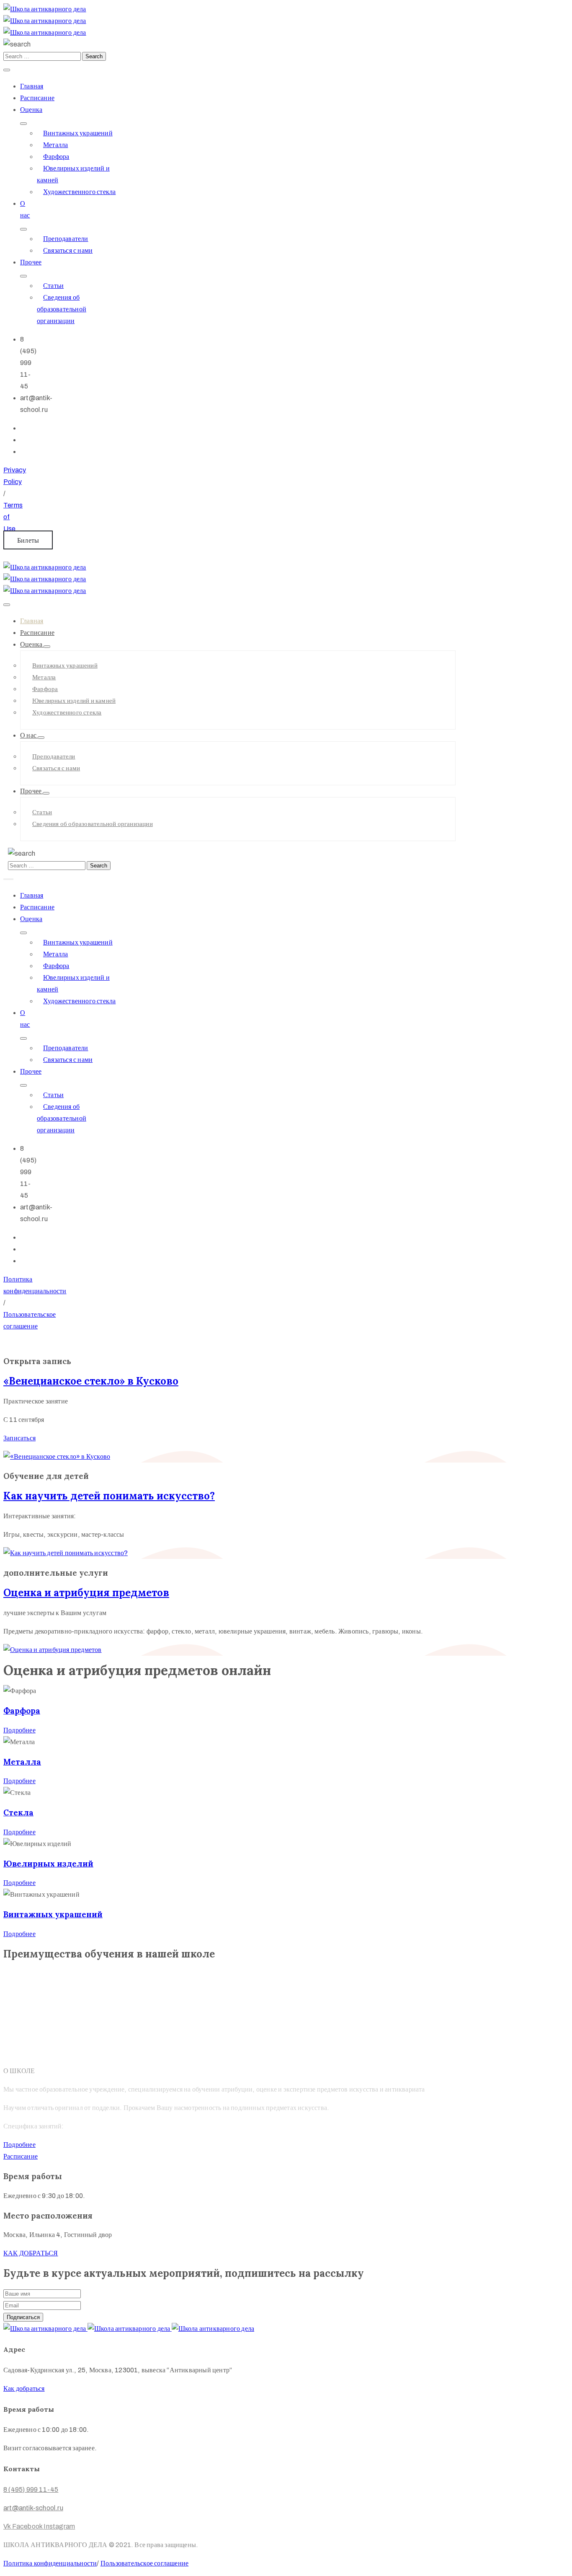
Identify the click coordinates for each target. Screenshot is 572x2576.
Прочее (31, 262)
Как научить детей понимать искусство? (109, 1496)
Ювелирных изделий (48, 1864)
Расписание (37, 98)
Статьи (53, 286)
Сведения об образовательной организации (62, 309)
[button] (28, 540)
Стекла (18, 1812)
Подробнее (19, 1730)
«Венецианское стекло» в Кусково (91, 1381)
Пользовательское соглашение (144, 2563)
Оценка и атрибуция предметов (86, 1593)
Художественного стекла (79, 192)
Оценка (31, 110)
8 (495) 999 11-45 (31, 2489)
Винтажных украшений (78, 133)
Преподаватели (66, 239)
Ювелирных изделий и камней (74, 701)
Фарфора (56, 157)
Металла (55, 145)
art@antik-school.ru (33, 2508)
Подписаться (23, 2317)
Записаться (19, 1438)
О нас (29, 735)
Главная (32, 86)
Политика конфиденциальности (50, 2563)
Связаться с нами (68, 250)
